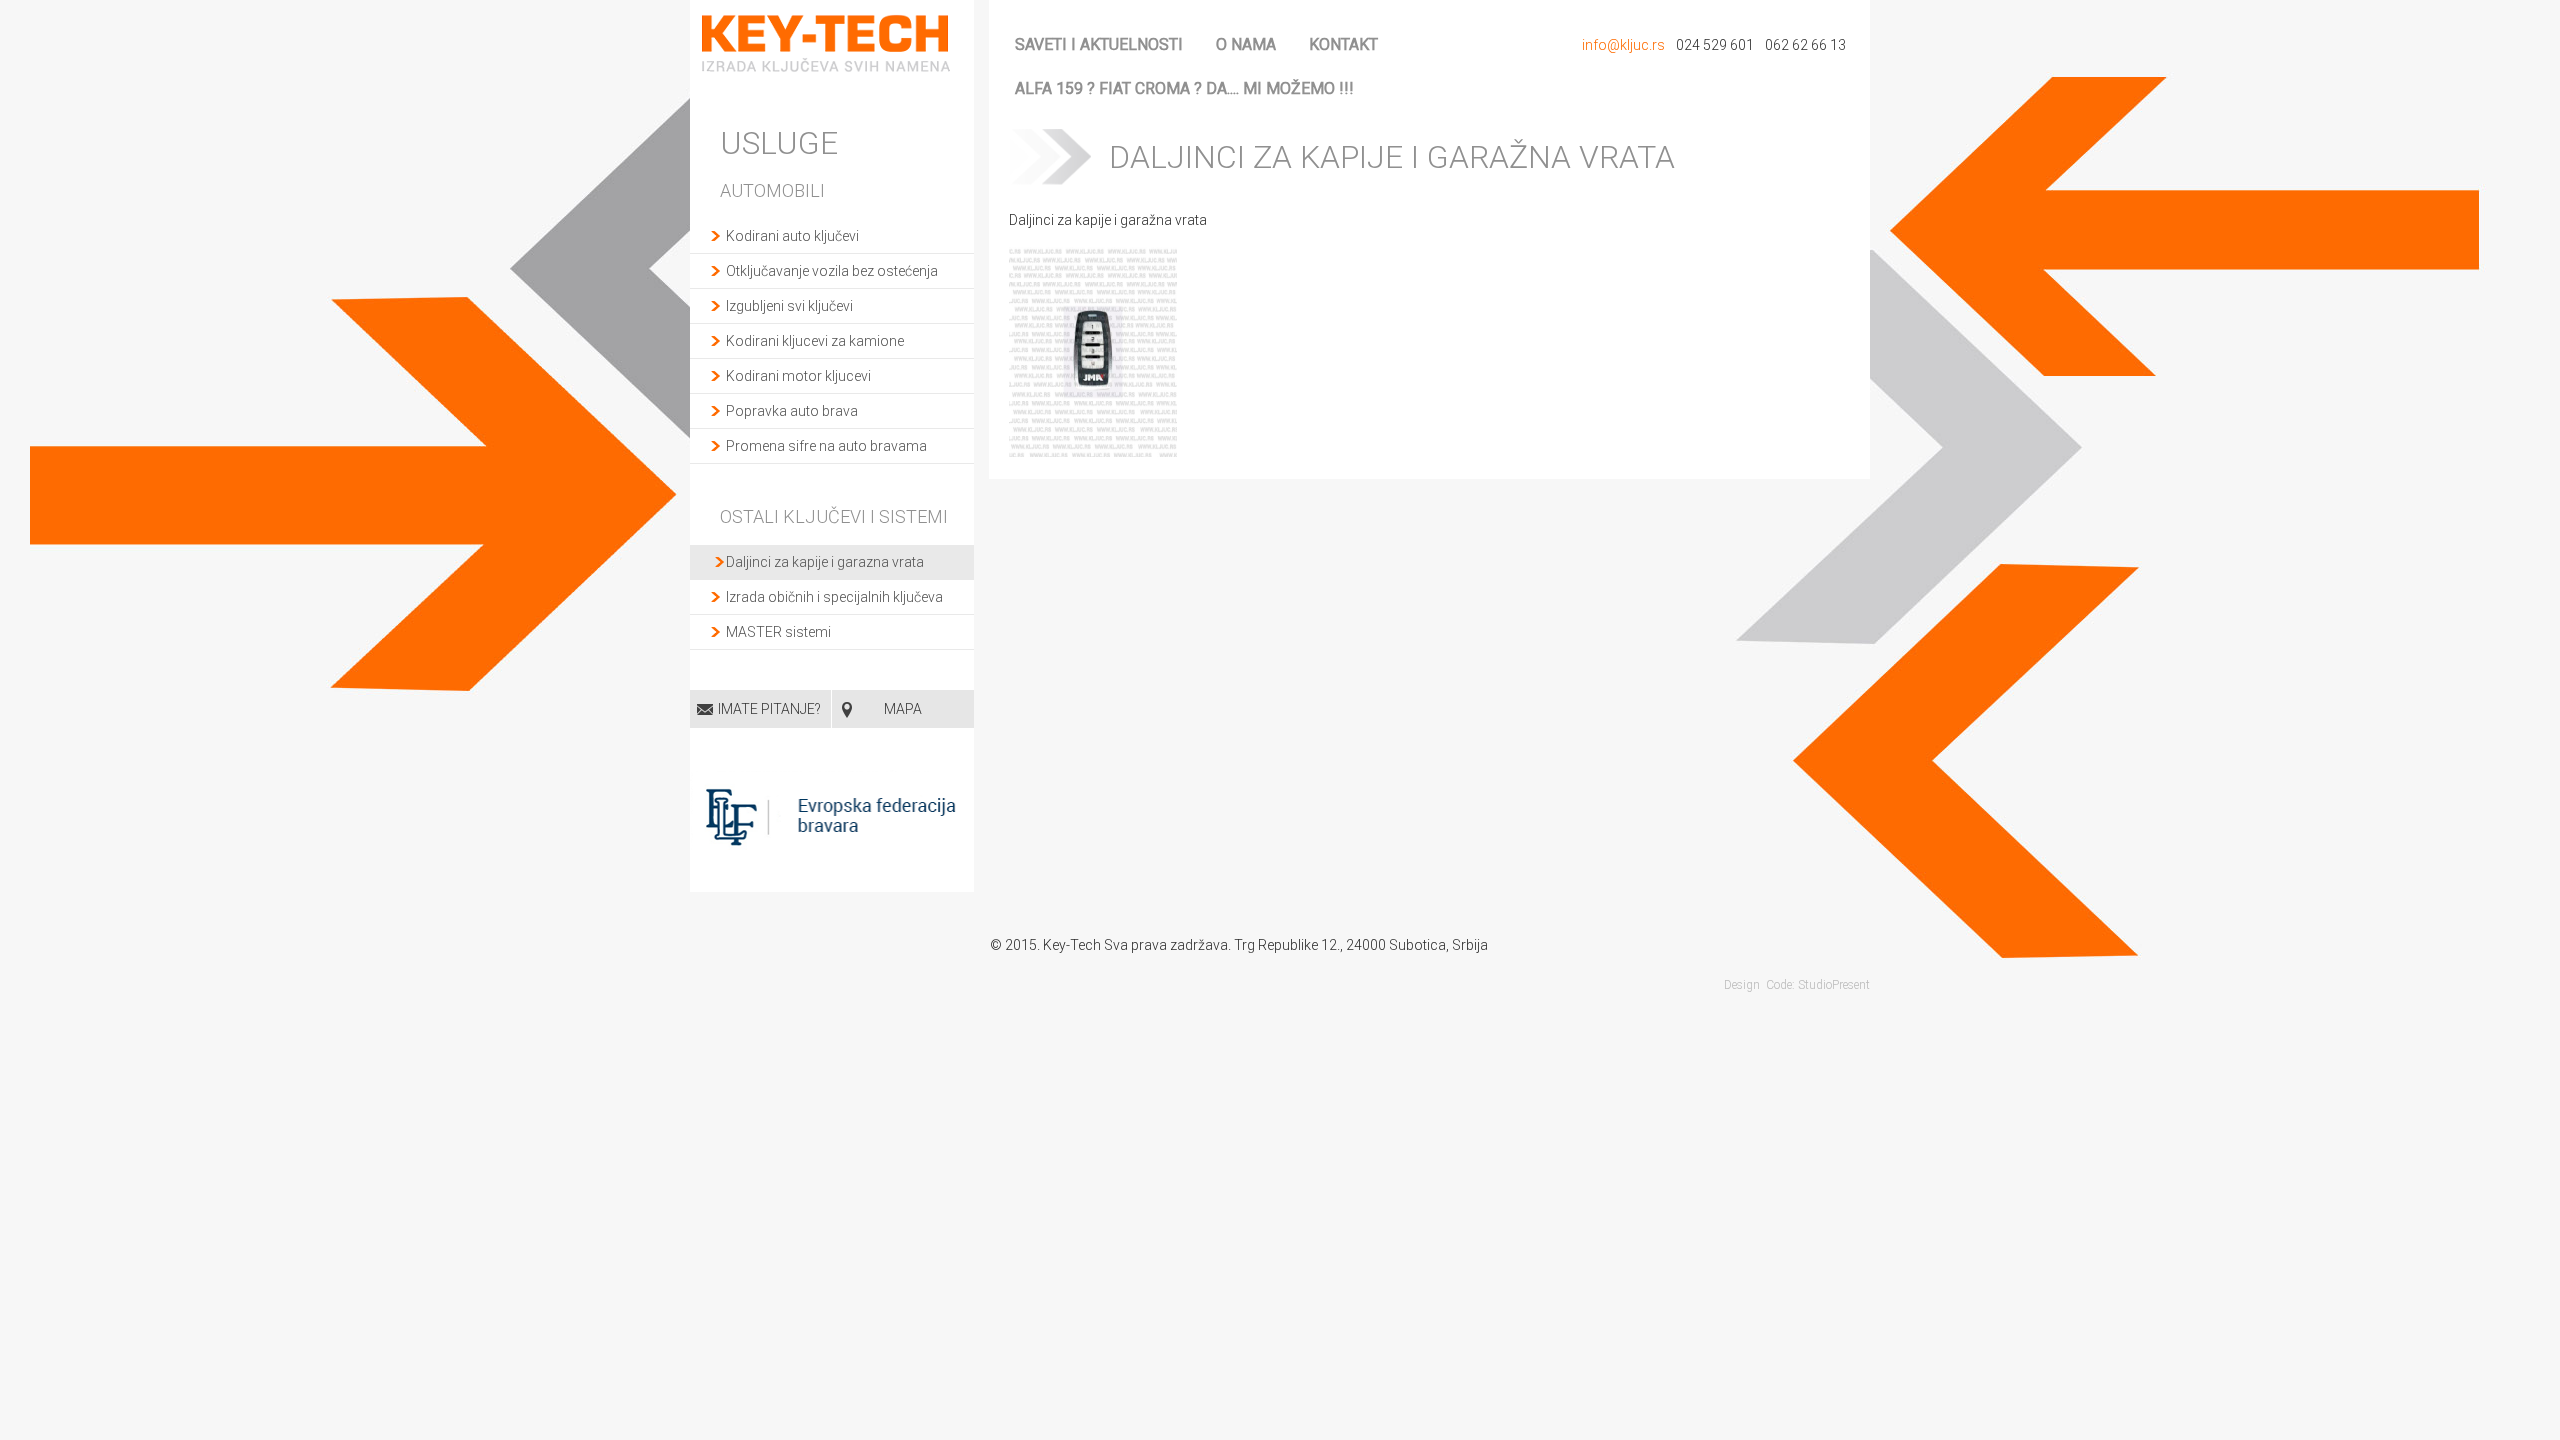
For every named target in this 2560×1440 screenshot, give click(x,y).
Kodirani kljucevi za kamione (815, 341)
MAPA (903, 709)
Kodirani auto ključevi (792, 236)
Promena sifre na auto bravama (826, 446)
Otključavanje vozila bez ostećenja (832, 271)
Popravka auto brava (792, 411)
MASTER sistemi (778, 632)
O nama (1246, 44)
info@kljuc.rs (1623, 45)
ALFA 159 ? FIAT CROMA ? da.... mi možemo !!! (1184, 88)
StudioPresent (1834, 985)
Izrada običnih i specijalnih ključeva (834, 597)
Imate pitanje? (769, 709)
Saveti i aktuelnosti (1099, 44)
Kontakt (1343, 44)
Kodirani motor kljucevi (798, 376)
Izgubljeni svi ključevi (789, 306)
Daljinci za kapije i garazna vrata (825, 562)
